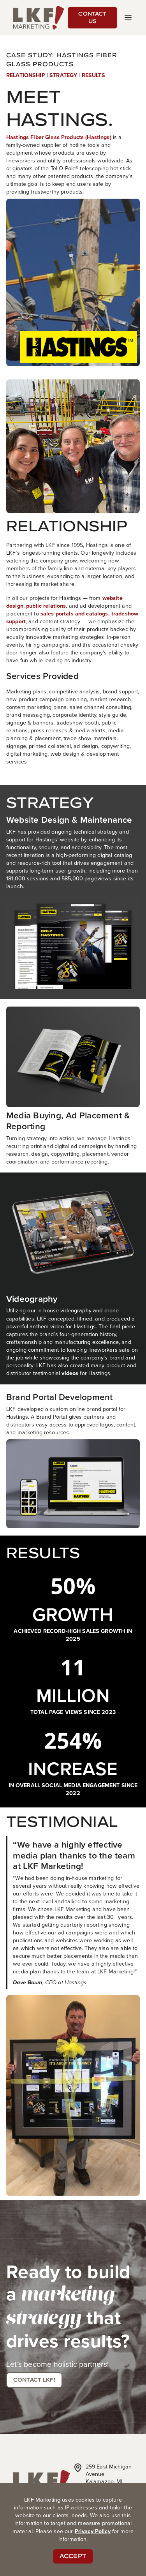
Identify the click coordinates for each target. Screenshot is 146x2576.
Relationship (26, 75)
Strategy (63, 75)
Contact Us (92, 18)
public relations (46, 606)
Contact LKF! (34, 2380)
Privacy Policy (93, 2531)
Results (93, 75)
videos (70, 1373)
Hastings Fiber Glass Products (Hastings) (59, 137)
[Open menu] (128, 18)
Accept (73, 2556)
